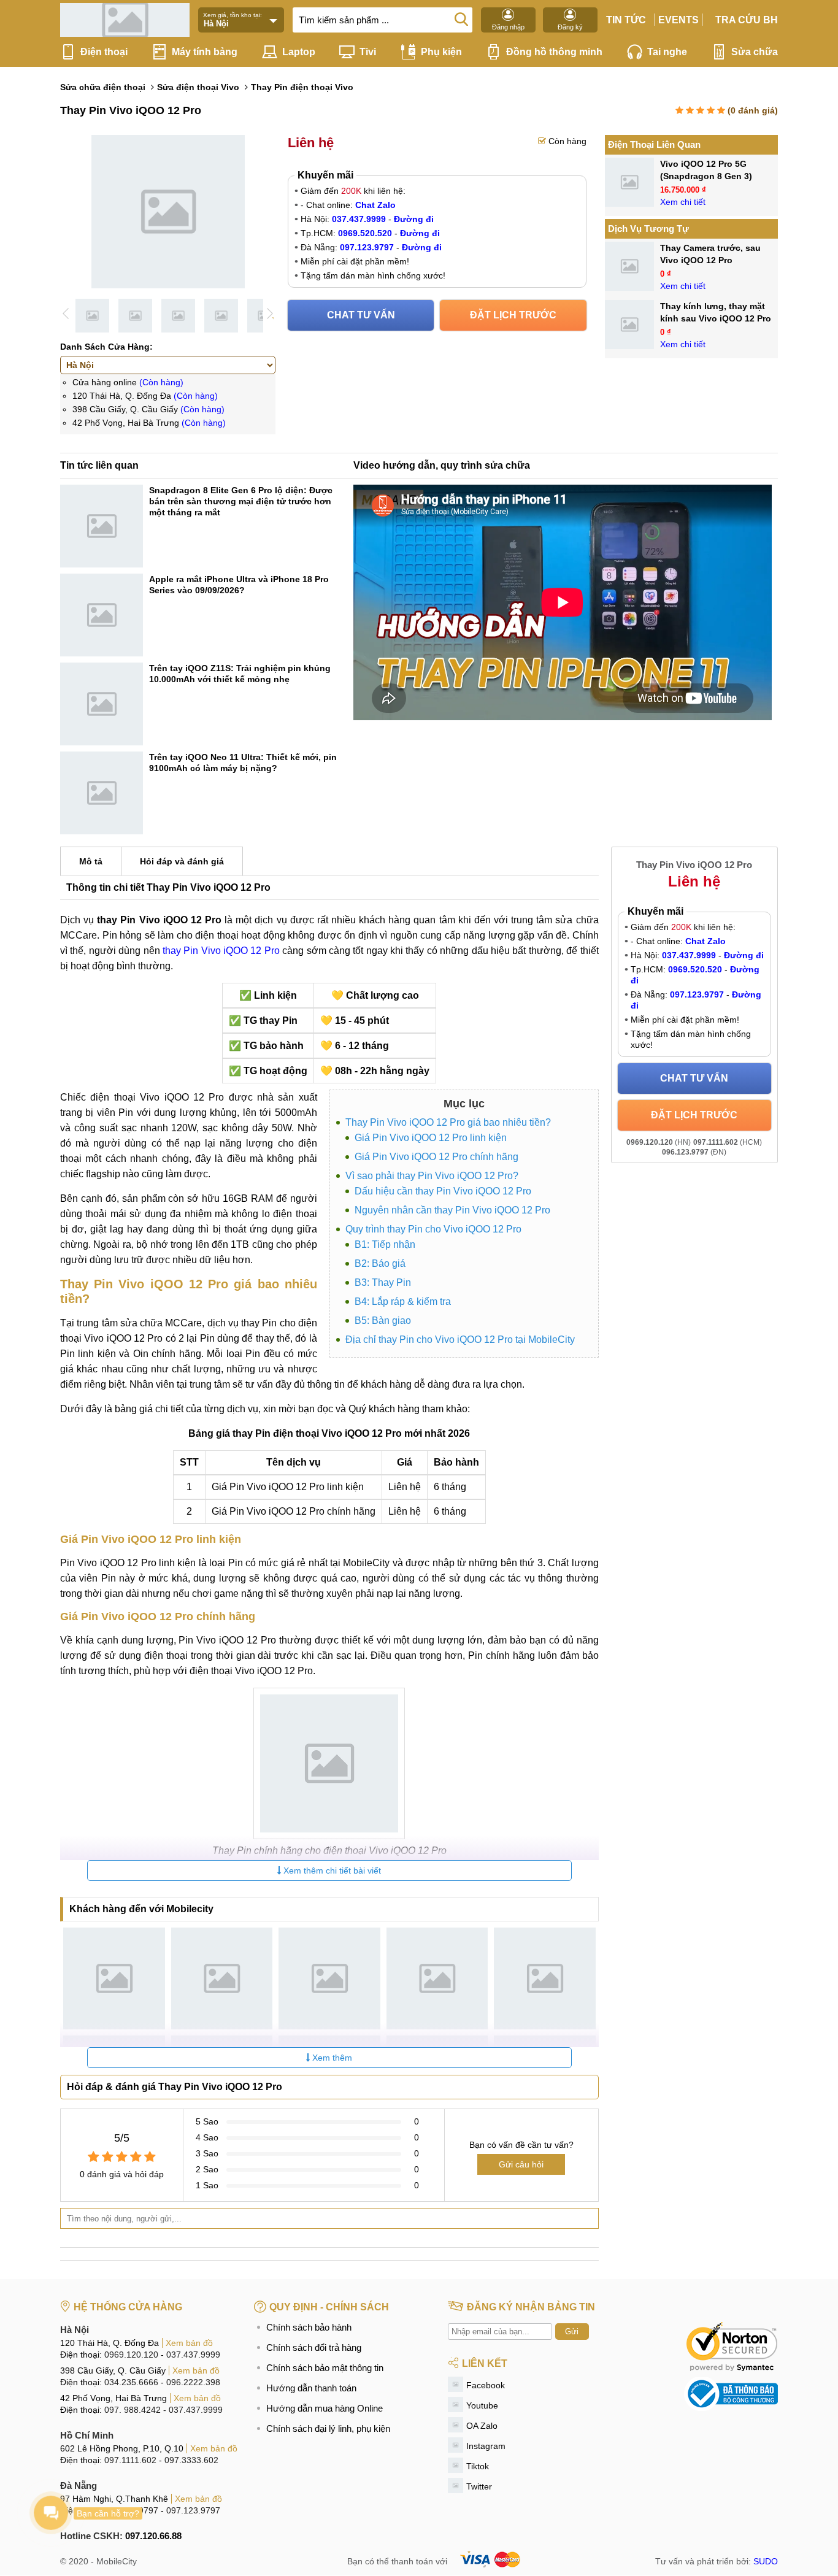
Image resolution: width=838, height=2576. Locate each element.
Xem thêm (331, 2058)
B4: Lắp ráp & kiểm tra (403, 1301)
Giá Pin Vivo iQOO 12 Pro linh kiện (431, 1138)
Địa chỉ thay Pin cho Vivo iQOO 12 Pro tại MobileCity (460, 1340)
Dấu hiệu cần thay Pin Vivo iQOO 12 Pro (443, 1191)
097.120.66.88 (153, 2536)
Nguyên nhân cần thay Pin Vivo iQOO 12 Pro (452, 1210)
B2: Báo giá (380, 1263)
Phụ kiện (441, 52)
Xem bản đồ (189, 2343)
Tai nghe (667, 52)
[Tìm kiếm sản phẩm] (461, 18)
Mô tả (91, 861)
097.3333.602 (191, 2460)
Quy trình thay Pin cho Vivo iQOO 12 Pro (433, 1229)
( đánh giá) (753, 110)
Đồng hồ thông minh (554, 52)
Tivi (368, 52)
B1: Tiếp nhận (385, 1244)
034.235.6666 (131, 2382)
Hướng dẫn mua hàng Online (325, 2408)
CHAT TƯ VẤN (361, 315)
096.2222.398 (193, 2382)
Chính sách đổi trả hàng (314, 2347)
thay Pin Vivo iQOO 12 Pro (221, 951)
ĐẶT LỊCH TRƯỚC (513, 315)
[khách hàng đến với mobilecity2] (222, 1978)
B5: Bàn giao (383, 1321)
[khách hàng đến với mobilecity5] (545, 1978)
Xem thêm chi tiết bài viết (331, 1870)
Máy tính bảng (205, 52)
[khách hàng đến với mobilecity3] (329, 1978)
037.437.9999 (193, 2355)
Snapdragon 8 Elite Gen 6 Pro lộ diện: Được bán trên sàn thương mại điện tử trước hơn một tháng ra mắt (241, 501)
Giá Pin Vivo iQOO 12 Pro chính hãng (436, 1157)
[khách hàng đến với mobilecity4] (437, 1978)
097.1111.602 (130, 2460)
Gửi (572, 2332)
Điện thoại (104, 52)
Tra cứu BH (747, 20)
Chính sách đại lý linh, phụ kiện (328, 2428)
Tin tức (626, 20)
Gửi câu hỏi (521, 2164)
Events (678, 20)
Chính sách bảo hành (309, 2327)
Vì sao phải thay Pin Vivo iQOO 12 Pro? (432, 1176)
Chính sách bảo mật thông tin (325, 2368)
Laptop (299, 52)
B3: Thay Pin (383, 1282)
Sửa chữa (755, 52)
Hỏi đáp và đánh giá (182, 861)
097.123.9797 (193, 2510)
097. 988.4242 (133, 2410)
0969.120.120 (131, 2355)
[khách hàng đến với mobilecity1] (114, 1978)
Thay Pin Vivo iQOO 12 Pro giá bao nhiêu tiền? (448, 1122)
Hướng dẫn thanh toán (311, 2388)
